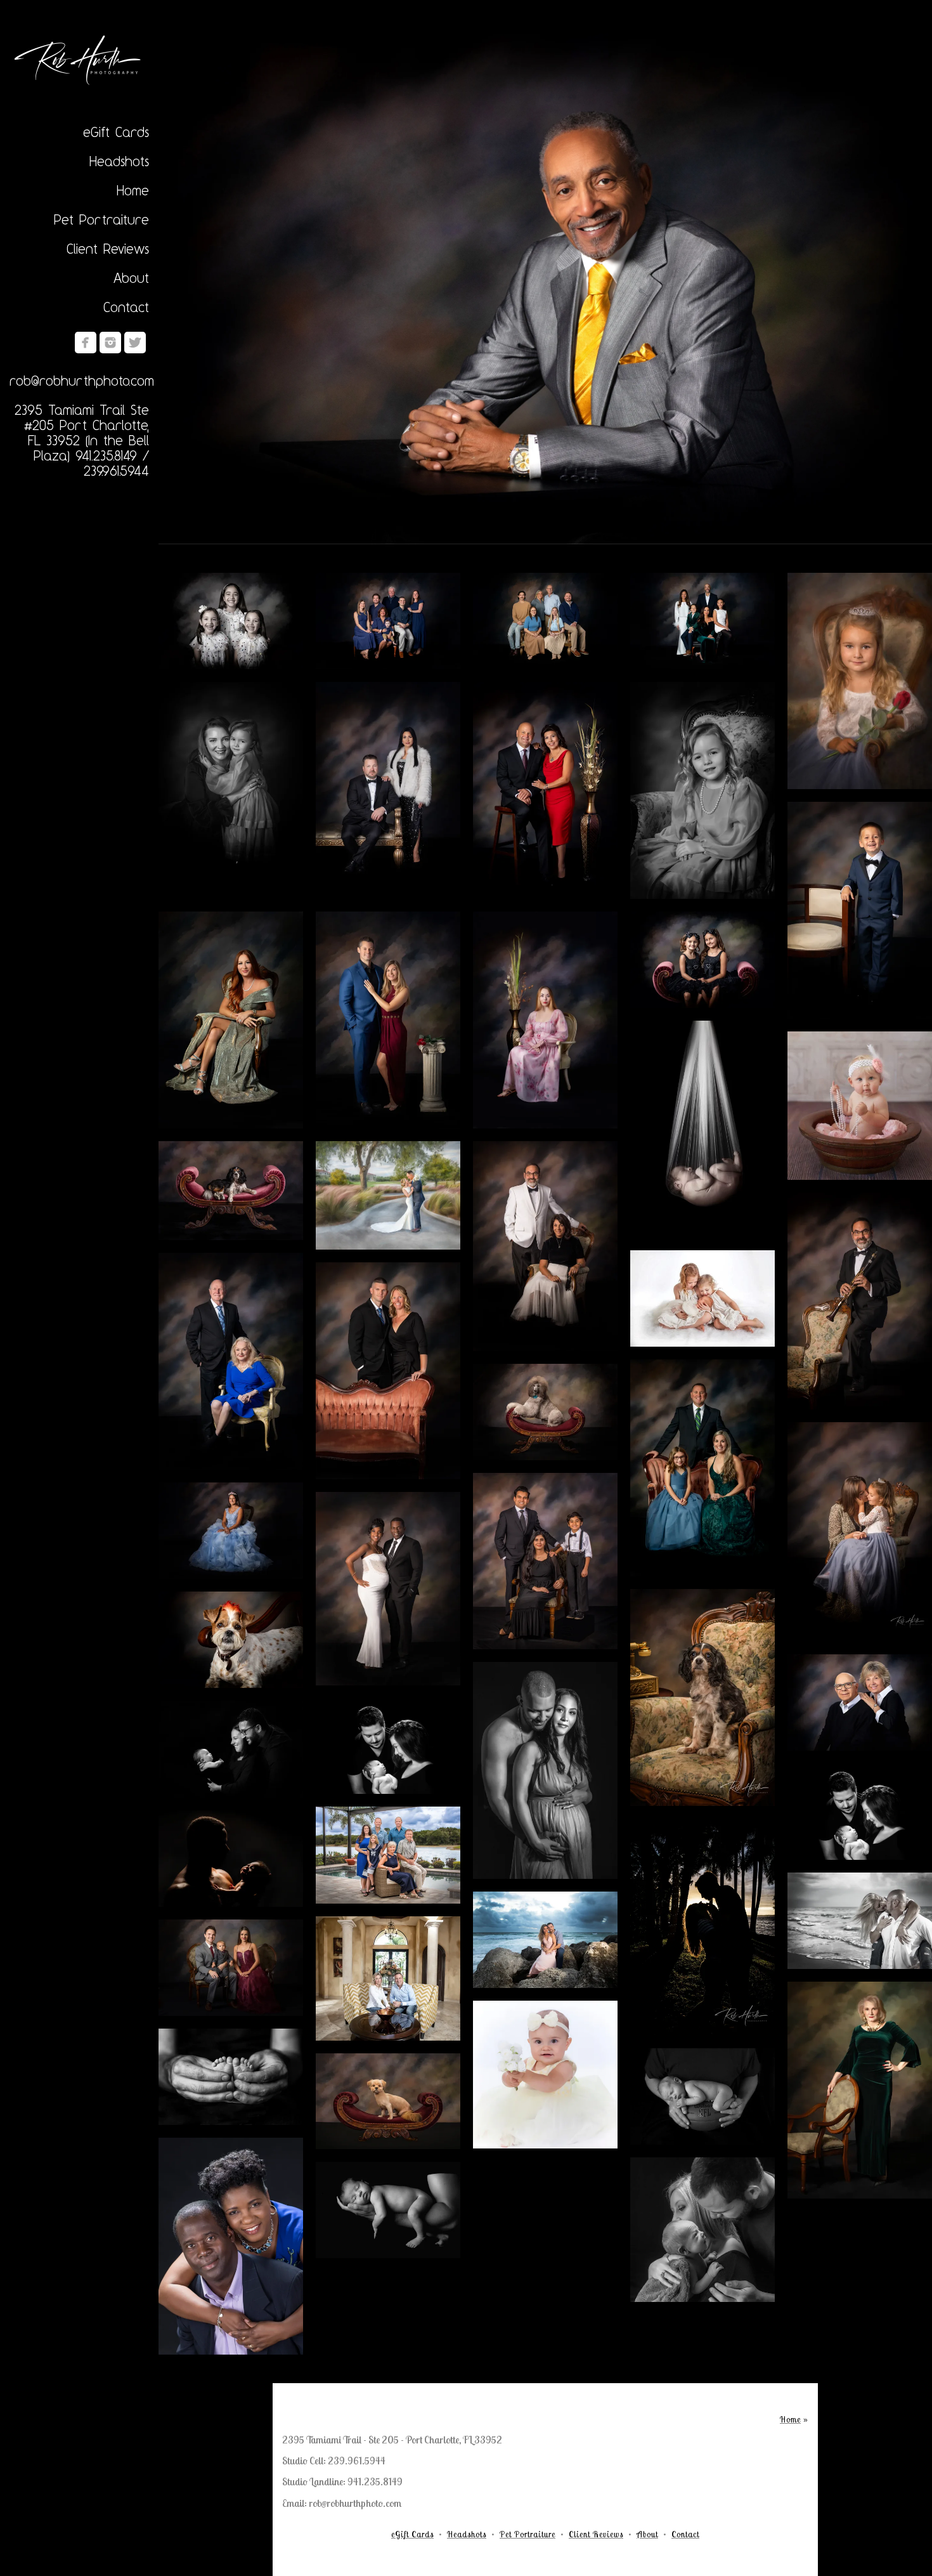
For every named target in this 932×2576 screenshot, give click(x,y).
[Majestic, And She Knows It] (545, 1412)
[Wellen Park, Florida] (388, 1855)
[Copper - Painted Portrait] (860, 2090)
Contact (126, 307)
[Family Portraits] (545, 621)
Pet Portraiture (101, 219)
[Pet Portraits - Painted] (702, 1697)
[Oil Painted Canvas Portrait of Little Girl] (860, 681)
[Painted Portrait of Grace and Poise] (545, 1020)
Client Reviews (108, 249)
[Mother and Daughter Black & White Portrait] (231, 790)
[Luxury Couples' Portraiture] (388, 790)
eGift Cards (116, 132)
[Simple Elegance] (545, 790)
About (131, 278)
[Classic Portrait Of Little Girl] (702, 790)
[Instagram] (110, 343)
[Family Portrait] (388, 621)
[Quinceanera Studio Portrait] (231, 1531)
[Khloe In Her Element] (231, 1191)
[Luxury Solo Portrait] (545, 286)
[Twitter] (135, 343)
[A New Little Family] (388, 1746)
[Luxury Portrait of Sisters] (702, 960)
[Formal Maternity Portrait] (388, 1588)
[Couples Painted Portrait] (860, 1703)
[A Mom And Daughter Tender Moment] (860, 1532)
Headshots (119, 161)
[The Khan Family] (545, 1561)
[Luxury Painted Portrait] (388, 1020)
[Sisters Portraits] (231, 621)
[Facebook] (86, 343)
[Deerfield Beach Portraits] (545, 1940)
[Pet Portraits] (231, 1640)
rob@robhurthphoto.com (82, 381)
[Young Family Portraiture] (702, 1468)
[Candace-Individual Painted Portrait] (231, 1020)
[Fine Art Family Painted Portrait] (702, 621)
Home (133, 190)
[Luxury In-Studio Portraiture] (231, 1361)
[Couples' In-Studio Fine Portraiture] (388, 1371)
